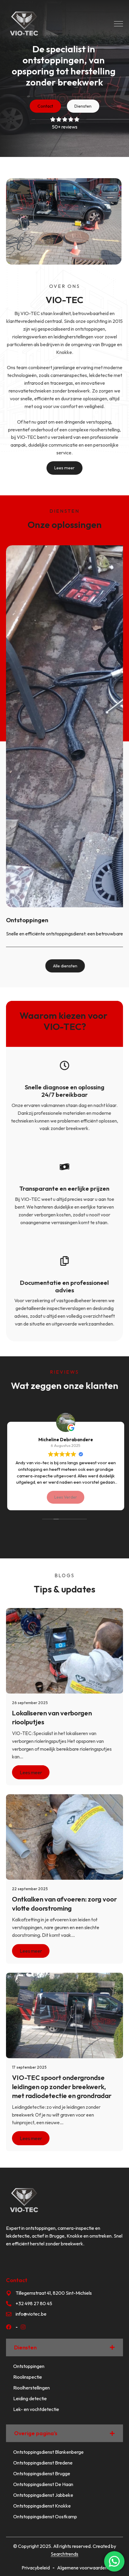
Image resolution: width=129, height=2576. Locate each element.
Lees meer (31, 1772)
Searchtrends (64, 2554)
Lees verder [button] (64, 1497)
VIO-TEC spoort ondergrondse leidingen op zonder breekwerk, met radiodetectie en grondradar (62, 2087)
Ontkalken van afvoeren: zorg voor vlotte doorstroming (64, 1904)
